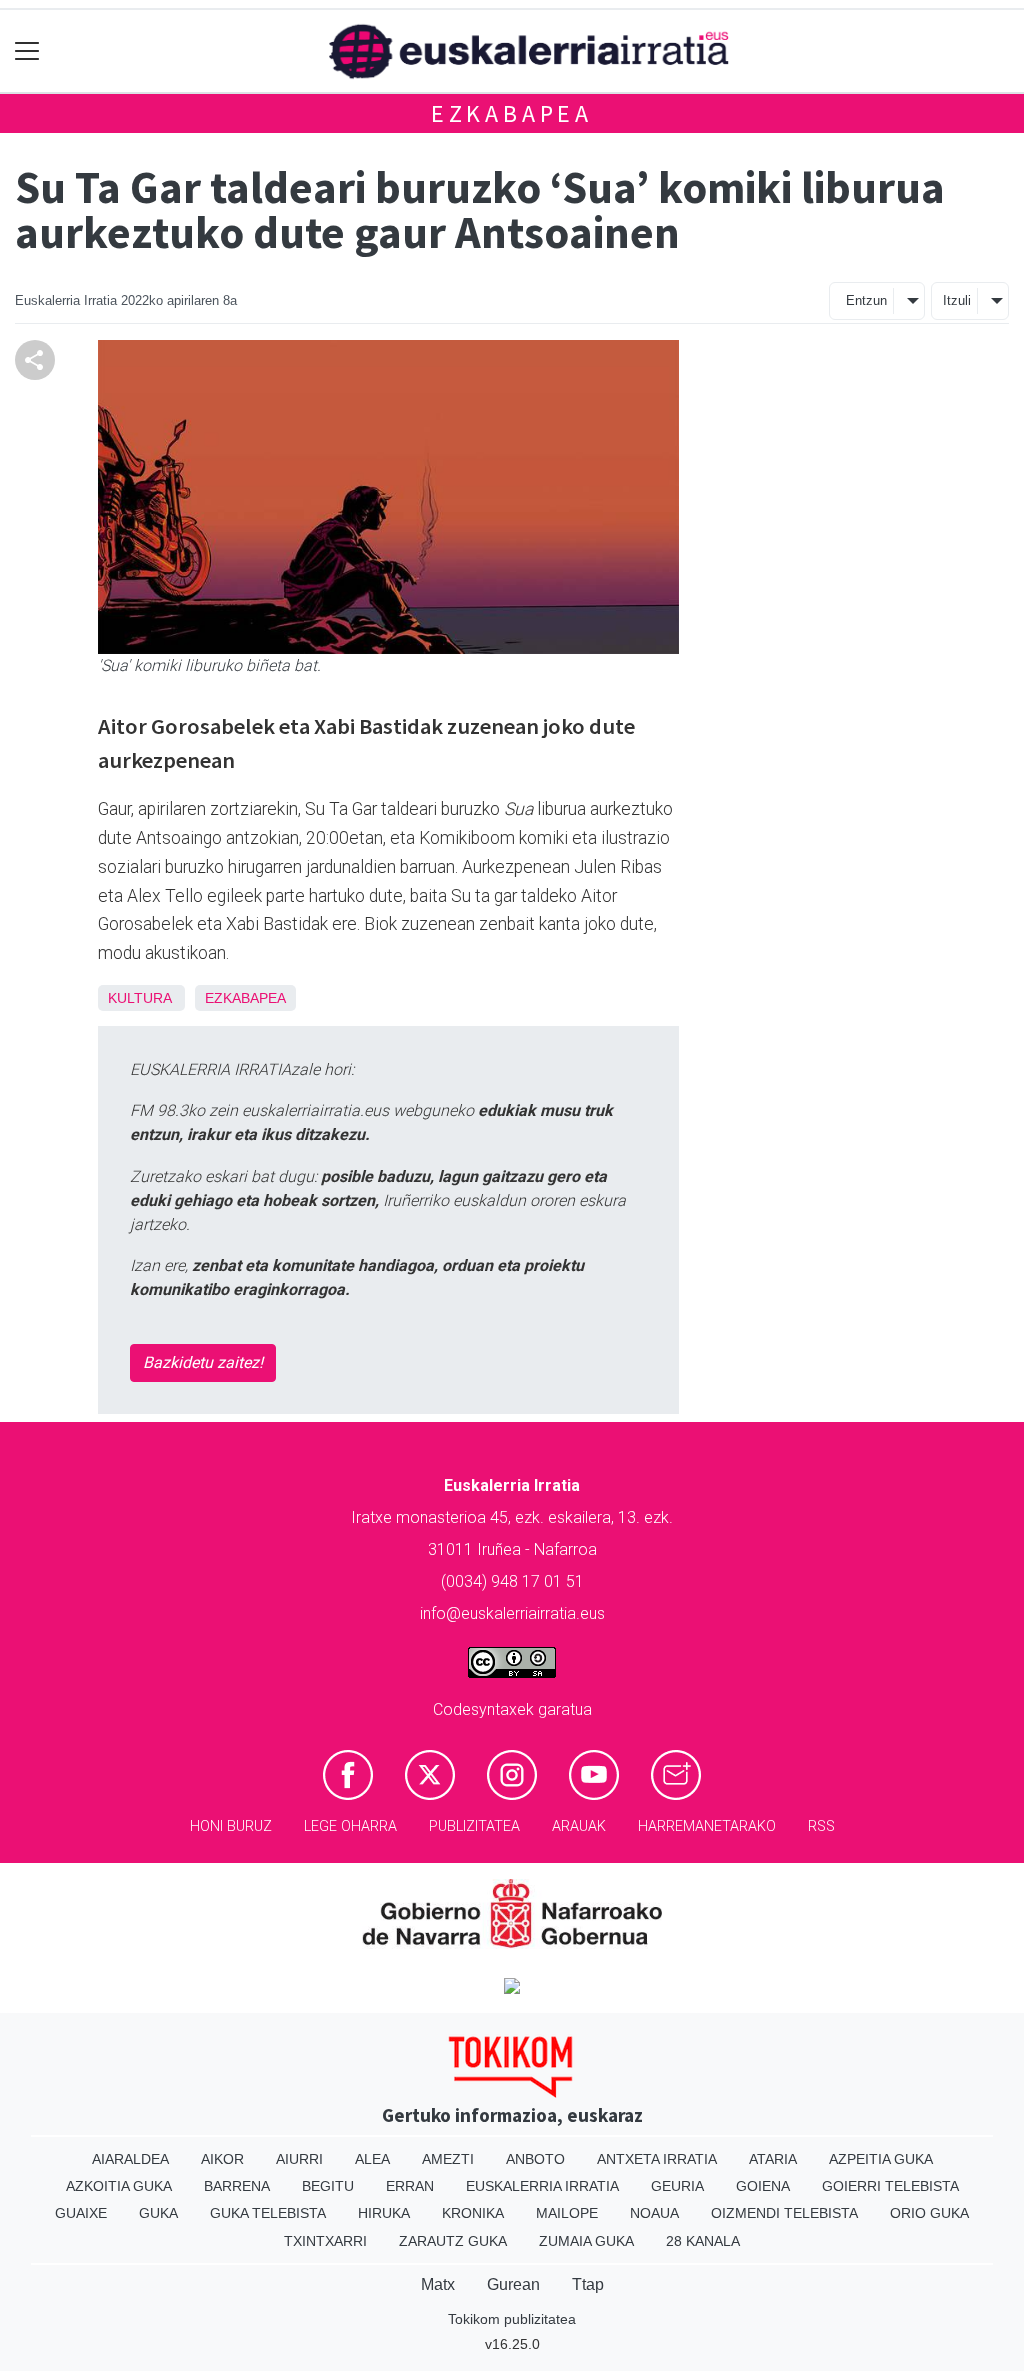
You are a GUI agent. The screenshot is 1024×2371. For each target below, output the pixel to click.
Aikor (222, 2159)
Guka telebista (268, 2213)
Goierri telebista (890, 2186)
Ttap (588, 2284)
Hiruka (384, 2213)
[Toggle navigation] (27, 51)
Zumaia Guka (586, 2241)
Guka (158, 2213)
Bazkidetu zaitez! (203, 1362)
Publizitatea (474, 1826)
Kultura (139, 998)
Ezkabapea (512, 113)
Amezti (448, 2159)
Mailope (567, 2213)
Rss (821, 1826)
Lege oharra (350, 1826)
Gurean (513, 2284)
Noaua (654, 2213)
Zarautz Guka (453, 2241)
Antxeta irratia (657, 2159)
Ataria (773, 2159)
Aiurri (299, 2159)
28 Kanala (703, 2241)
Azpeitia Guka (881, 2159)
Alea (372, 2159)
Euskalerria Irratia (542, 2186)
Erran (410, 2186)
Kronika (473, 2213)
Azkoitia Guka (119, 2186)
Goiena (763, 2186)
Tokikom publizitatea (512, 2319)
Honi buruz (231, 1826)
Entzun (866, 300)
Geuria (677, 2186)
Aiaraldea (130, 2159)
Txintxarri (325, 2241)
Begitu (328, 2186)
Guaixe (81, 2213)
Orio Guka (929, 2213)
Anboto (535, 2159)
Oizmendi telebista (784, 2213)
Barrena (237, 2186)
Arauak (579, 1826)
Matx (438, 2284)
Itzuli (957, 300)
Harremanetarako (707, 1826)
